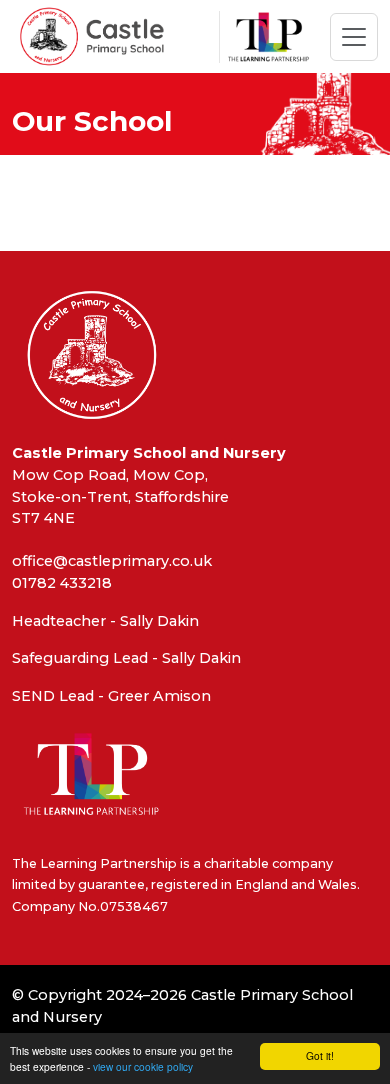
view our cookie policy (143, 1066)
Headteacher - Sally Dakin (105, 621)
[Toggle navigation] (354, 37)
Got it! (320, 1055)
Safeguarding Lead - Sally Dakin (126, 658)
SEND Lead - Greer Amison (111, 696)
